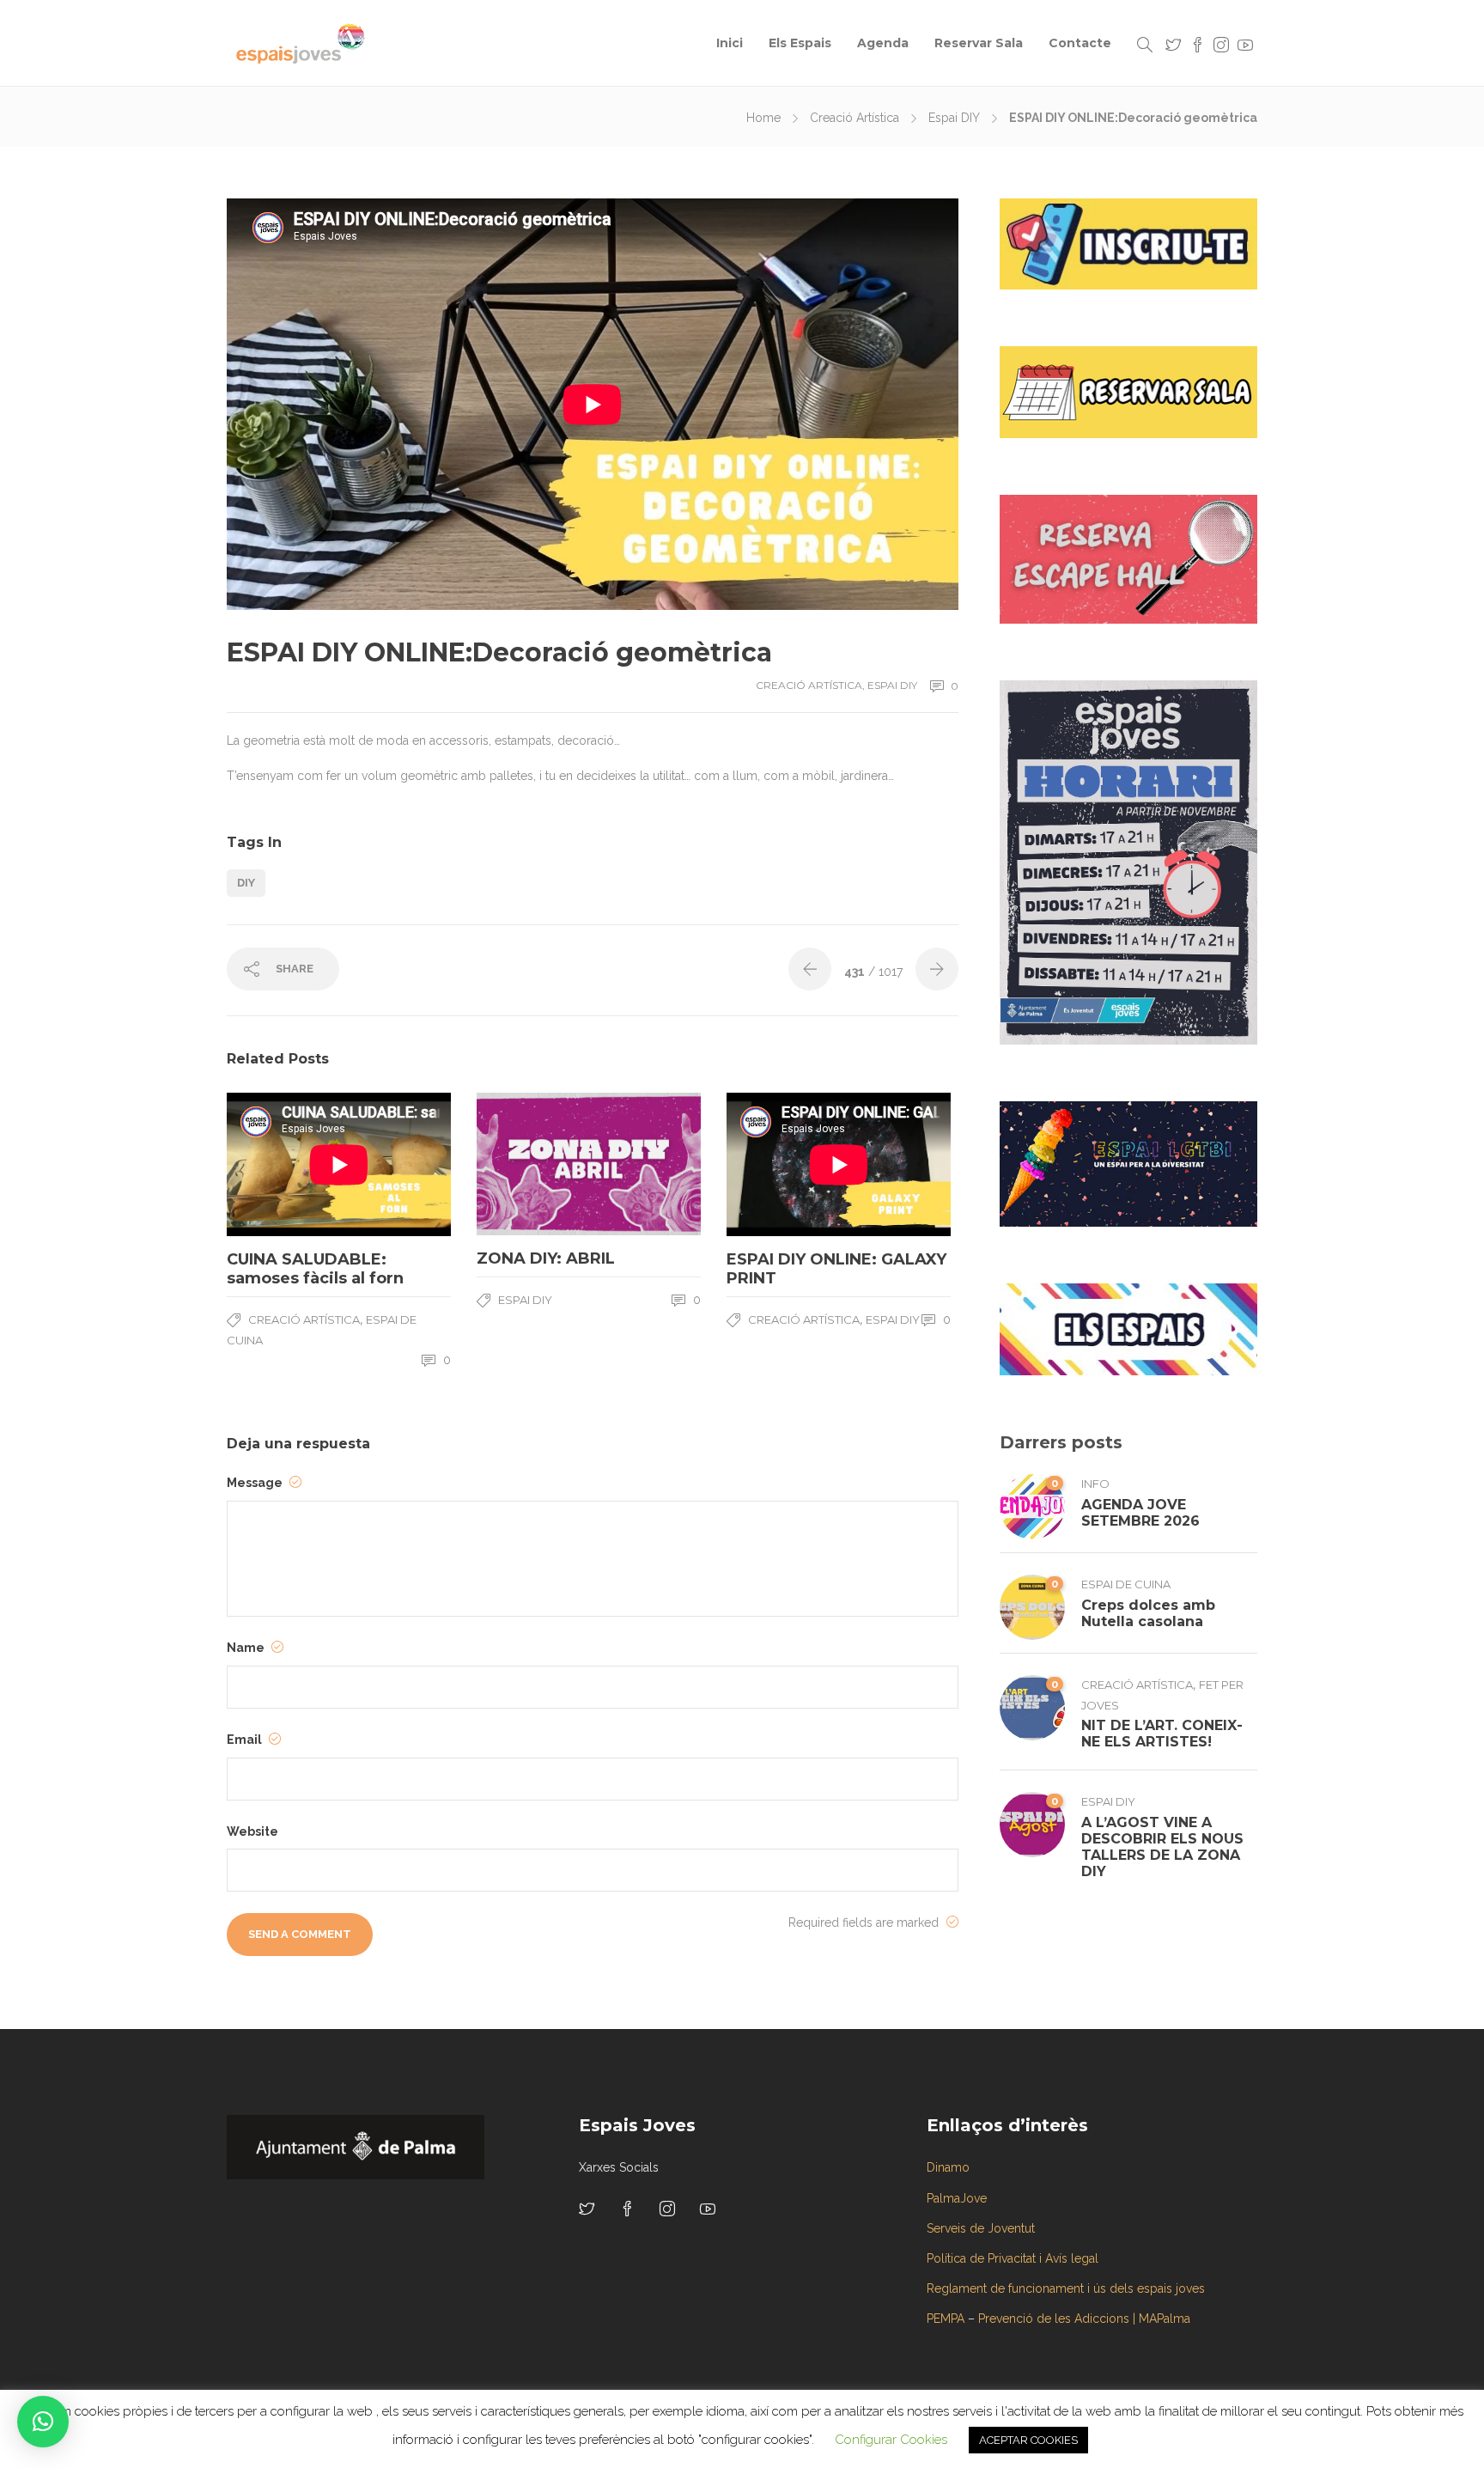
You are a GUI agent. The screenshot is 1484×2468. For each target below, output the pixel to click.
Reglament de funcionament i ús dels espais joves (1066, 2288)
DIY (246, 883)
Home (763, 118)
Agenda (883, 43)
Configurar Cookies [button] (891, 2440)
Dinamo (948, 2167)
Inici (730, 43)
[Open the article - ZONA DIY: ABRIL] (533, 1164)
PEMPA (946, 2319)
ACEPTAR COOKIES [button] (1028, 2440)
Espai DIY (954, 118)
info (1095, 1484)
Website (252, 1831)
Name (247, 1648)
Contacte (1080, 43)
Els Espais (800, 43)
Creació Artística (855, 118)
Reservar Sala (979, 43)
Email (246, 1740)
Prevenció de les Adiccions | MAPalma (1084, 2319)
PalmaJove (957, 2198)
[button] (43, 2422)
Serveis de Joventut (981, 2228)
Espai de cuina (1126, 1584)
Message (256, 1483)
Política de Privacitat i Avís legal (1013, 2258)
